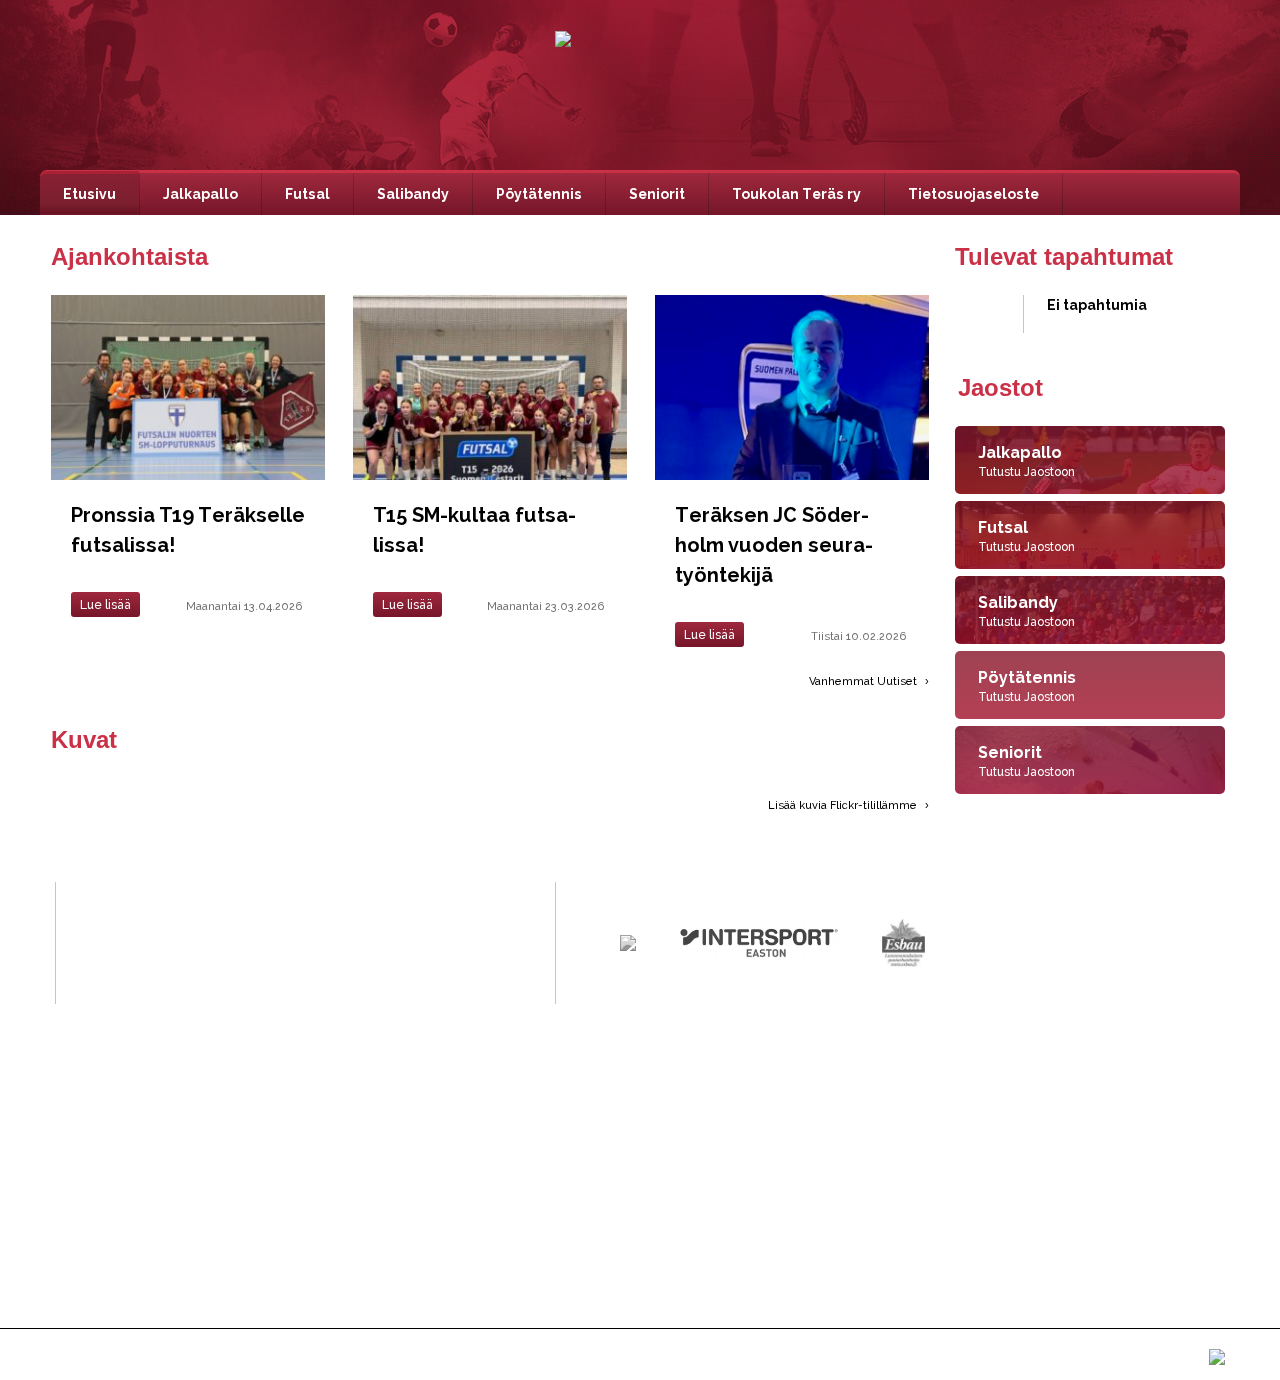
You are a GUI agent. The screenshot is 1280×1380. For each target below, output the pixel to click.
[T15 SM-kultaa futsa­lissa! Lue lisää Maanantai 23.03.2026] (493, 302)
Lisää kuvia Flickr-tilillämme (844, 805)
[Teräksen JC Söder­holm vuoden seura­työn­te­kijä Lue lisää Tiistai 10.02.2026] (786, 302)
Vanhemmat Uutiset (864, 681)
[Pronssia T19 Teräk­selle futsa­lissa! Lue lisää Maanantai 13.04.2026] (191, 302)
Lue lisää (105, 605)
